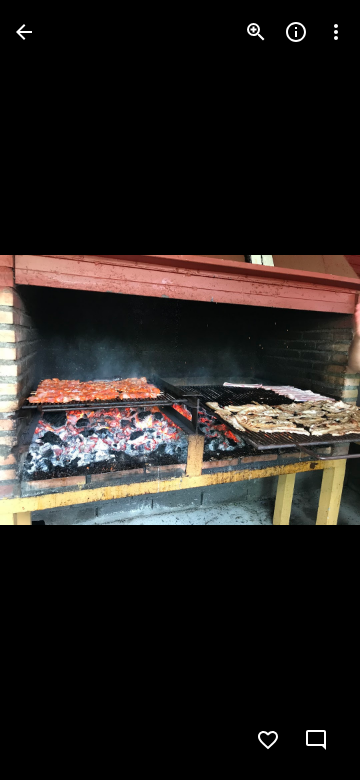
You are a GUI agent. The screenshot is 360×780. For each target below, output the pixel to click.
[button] (56, 390)
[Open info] (296, 32)
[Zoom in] (256, 32)
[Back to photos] (24, 32)
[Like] (268, 740)
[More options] (336, 32)
